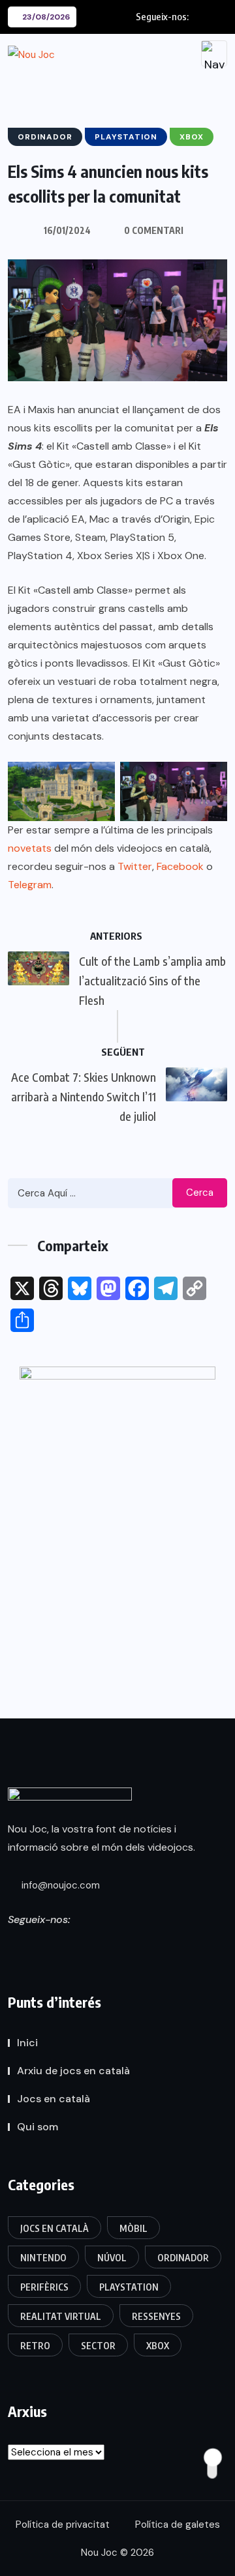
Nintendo (43, 2258)
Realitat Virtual (61, 2316)
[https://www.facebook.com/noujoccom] (82, 1945)
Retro (35, 2346)
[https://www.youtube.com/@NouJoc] (129, 1945)
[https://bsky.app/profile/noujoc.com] (35, 1945)
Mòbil (133, 2228)
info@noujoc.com (59, 1885)
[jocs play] (117, 1503)
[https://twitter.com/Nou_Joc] (12, 1945)
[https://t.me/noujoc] (106, 1945)
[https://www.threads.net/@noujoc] (59, 1945)
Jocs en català (54, 2099)
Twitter (135, 866)
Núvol (112, 2258)
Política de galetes (178, 2525)
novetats (30, 848)
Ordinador (183, 2258)
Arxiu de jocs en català (73, 2071)
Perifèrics (44, 2287)
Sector (98, 2346)
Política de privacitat (63, 2525)
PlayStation (129, 2287)
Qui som (38, 2127)
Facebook (180, 866)
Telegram (30, 885)
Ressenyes (156, 2316)
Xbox (158, 2346)
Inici (27, 2043)
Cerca (200, 1193)
